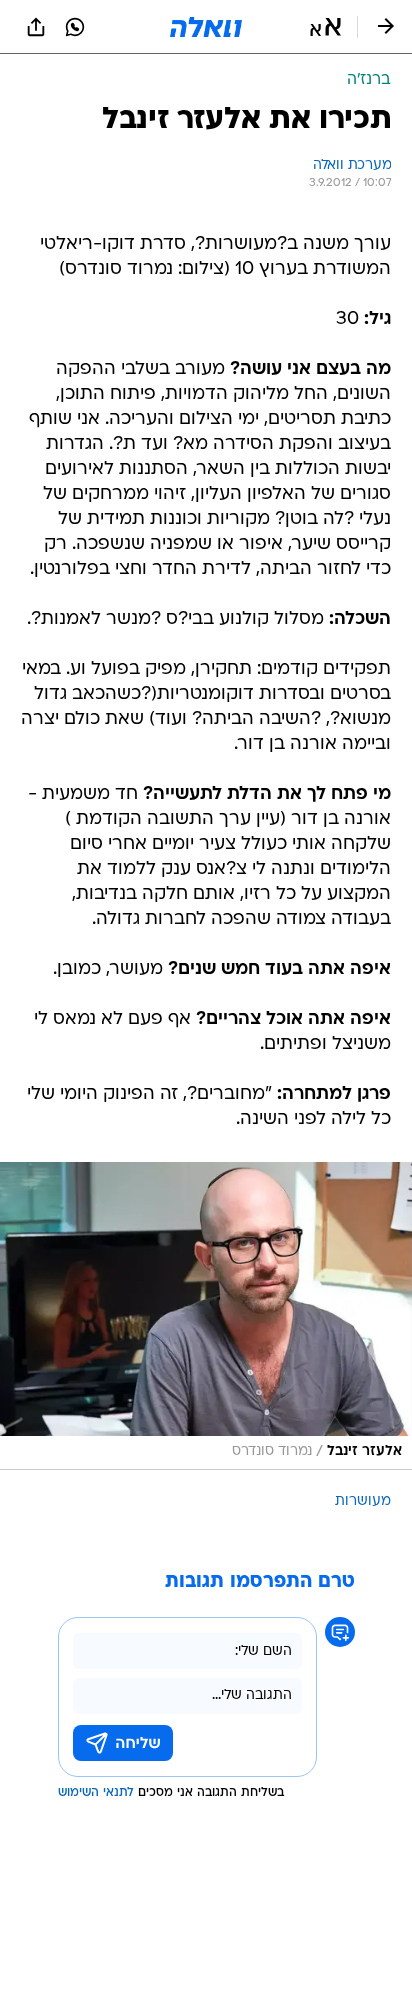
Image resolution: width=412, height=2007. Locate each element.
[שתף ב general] (36, 27)
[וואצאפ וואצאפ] (75, 27)
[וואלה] (206, 27)
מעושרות (363, 1501)
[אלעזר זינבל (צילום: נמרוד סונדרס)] (206, 1316)
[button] (325, 27)
